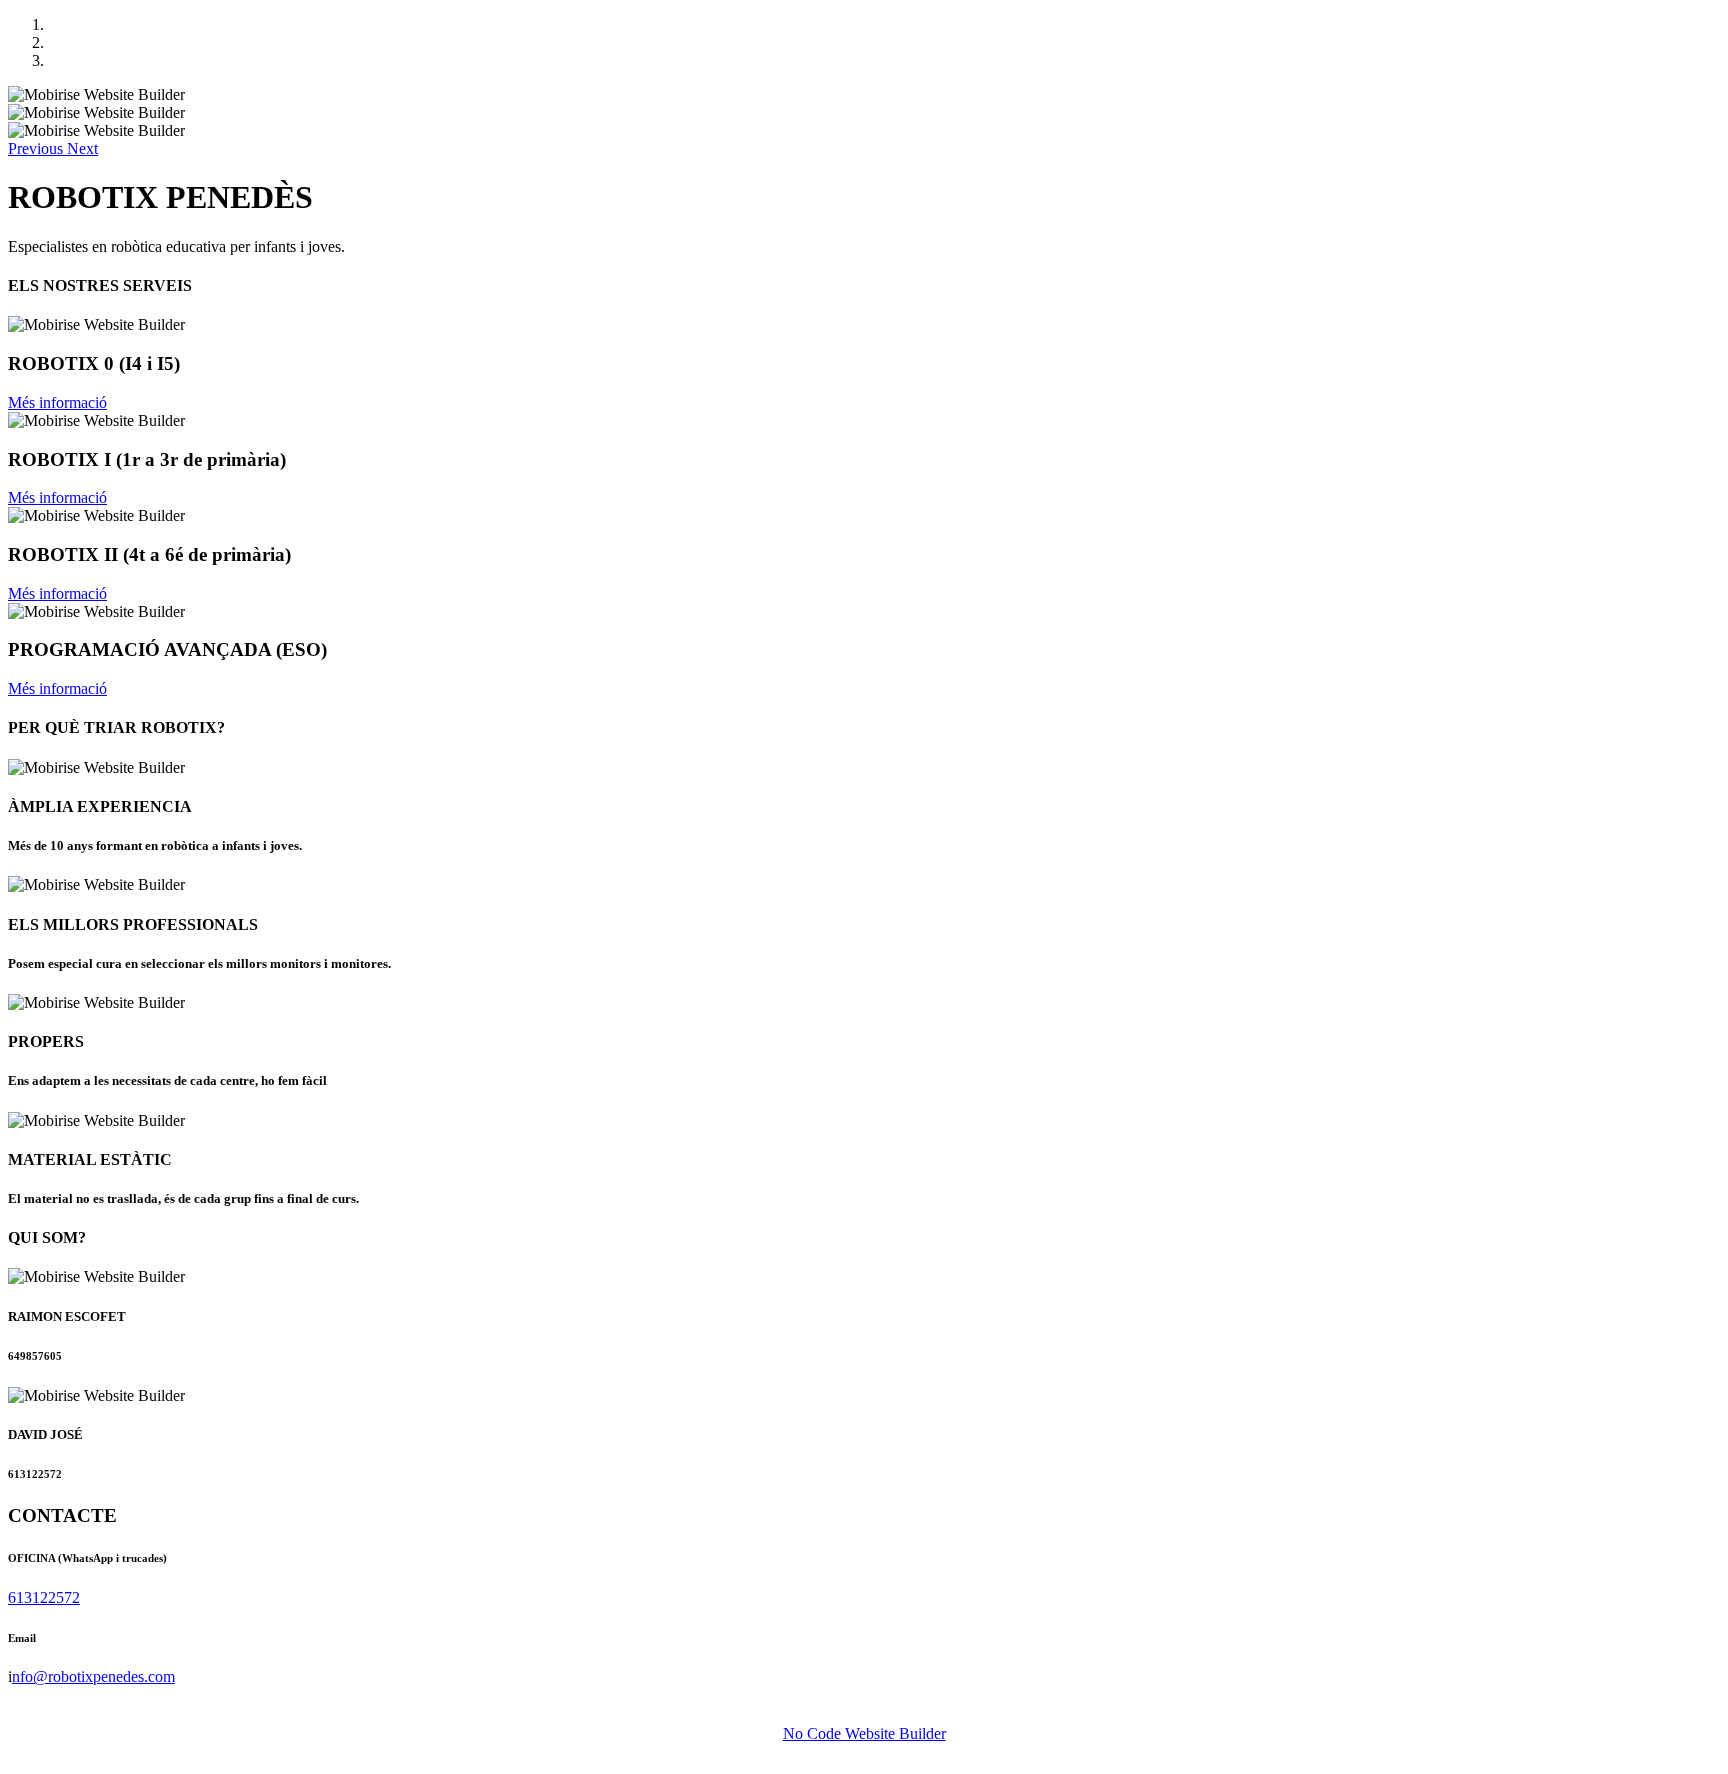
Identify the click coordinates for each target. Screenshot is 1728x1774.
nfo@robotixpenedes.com (93, 1676)
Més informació (57, 402)
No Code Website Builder (864, 1733)
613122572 (44, 1597)
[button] (37, 148)
